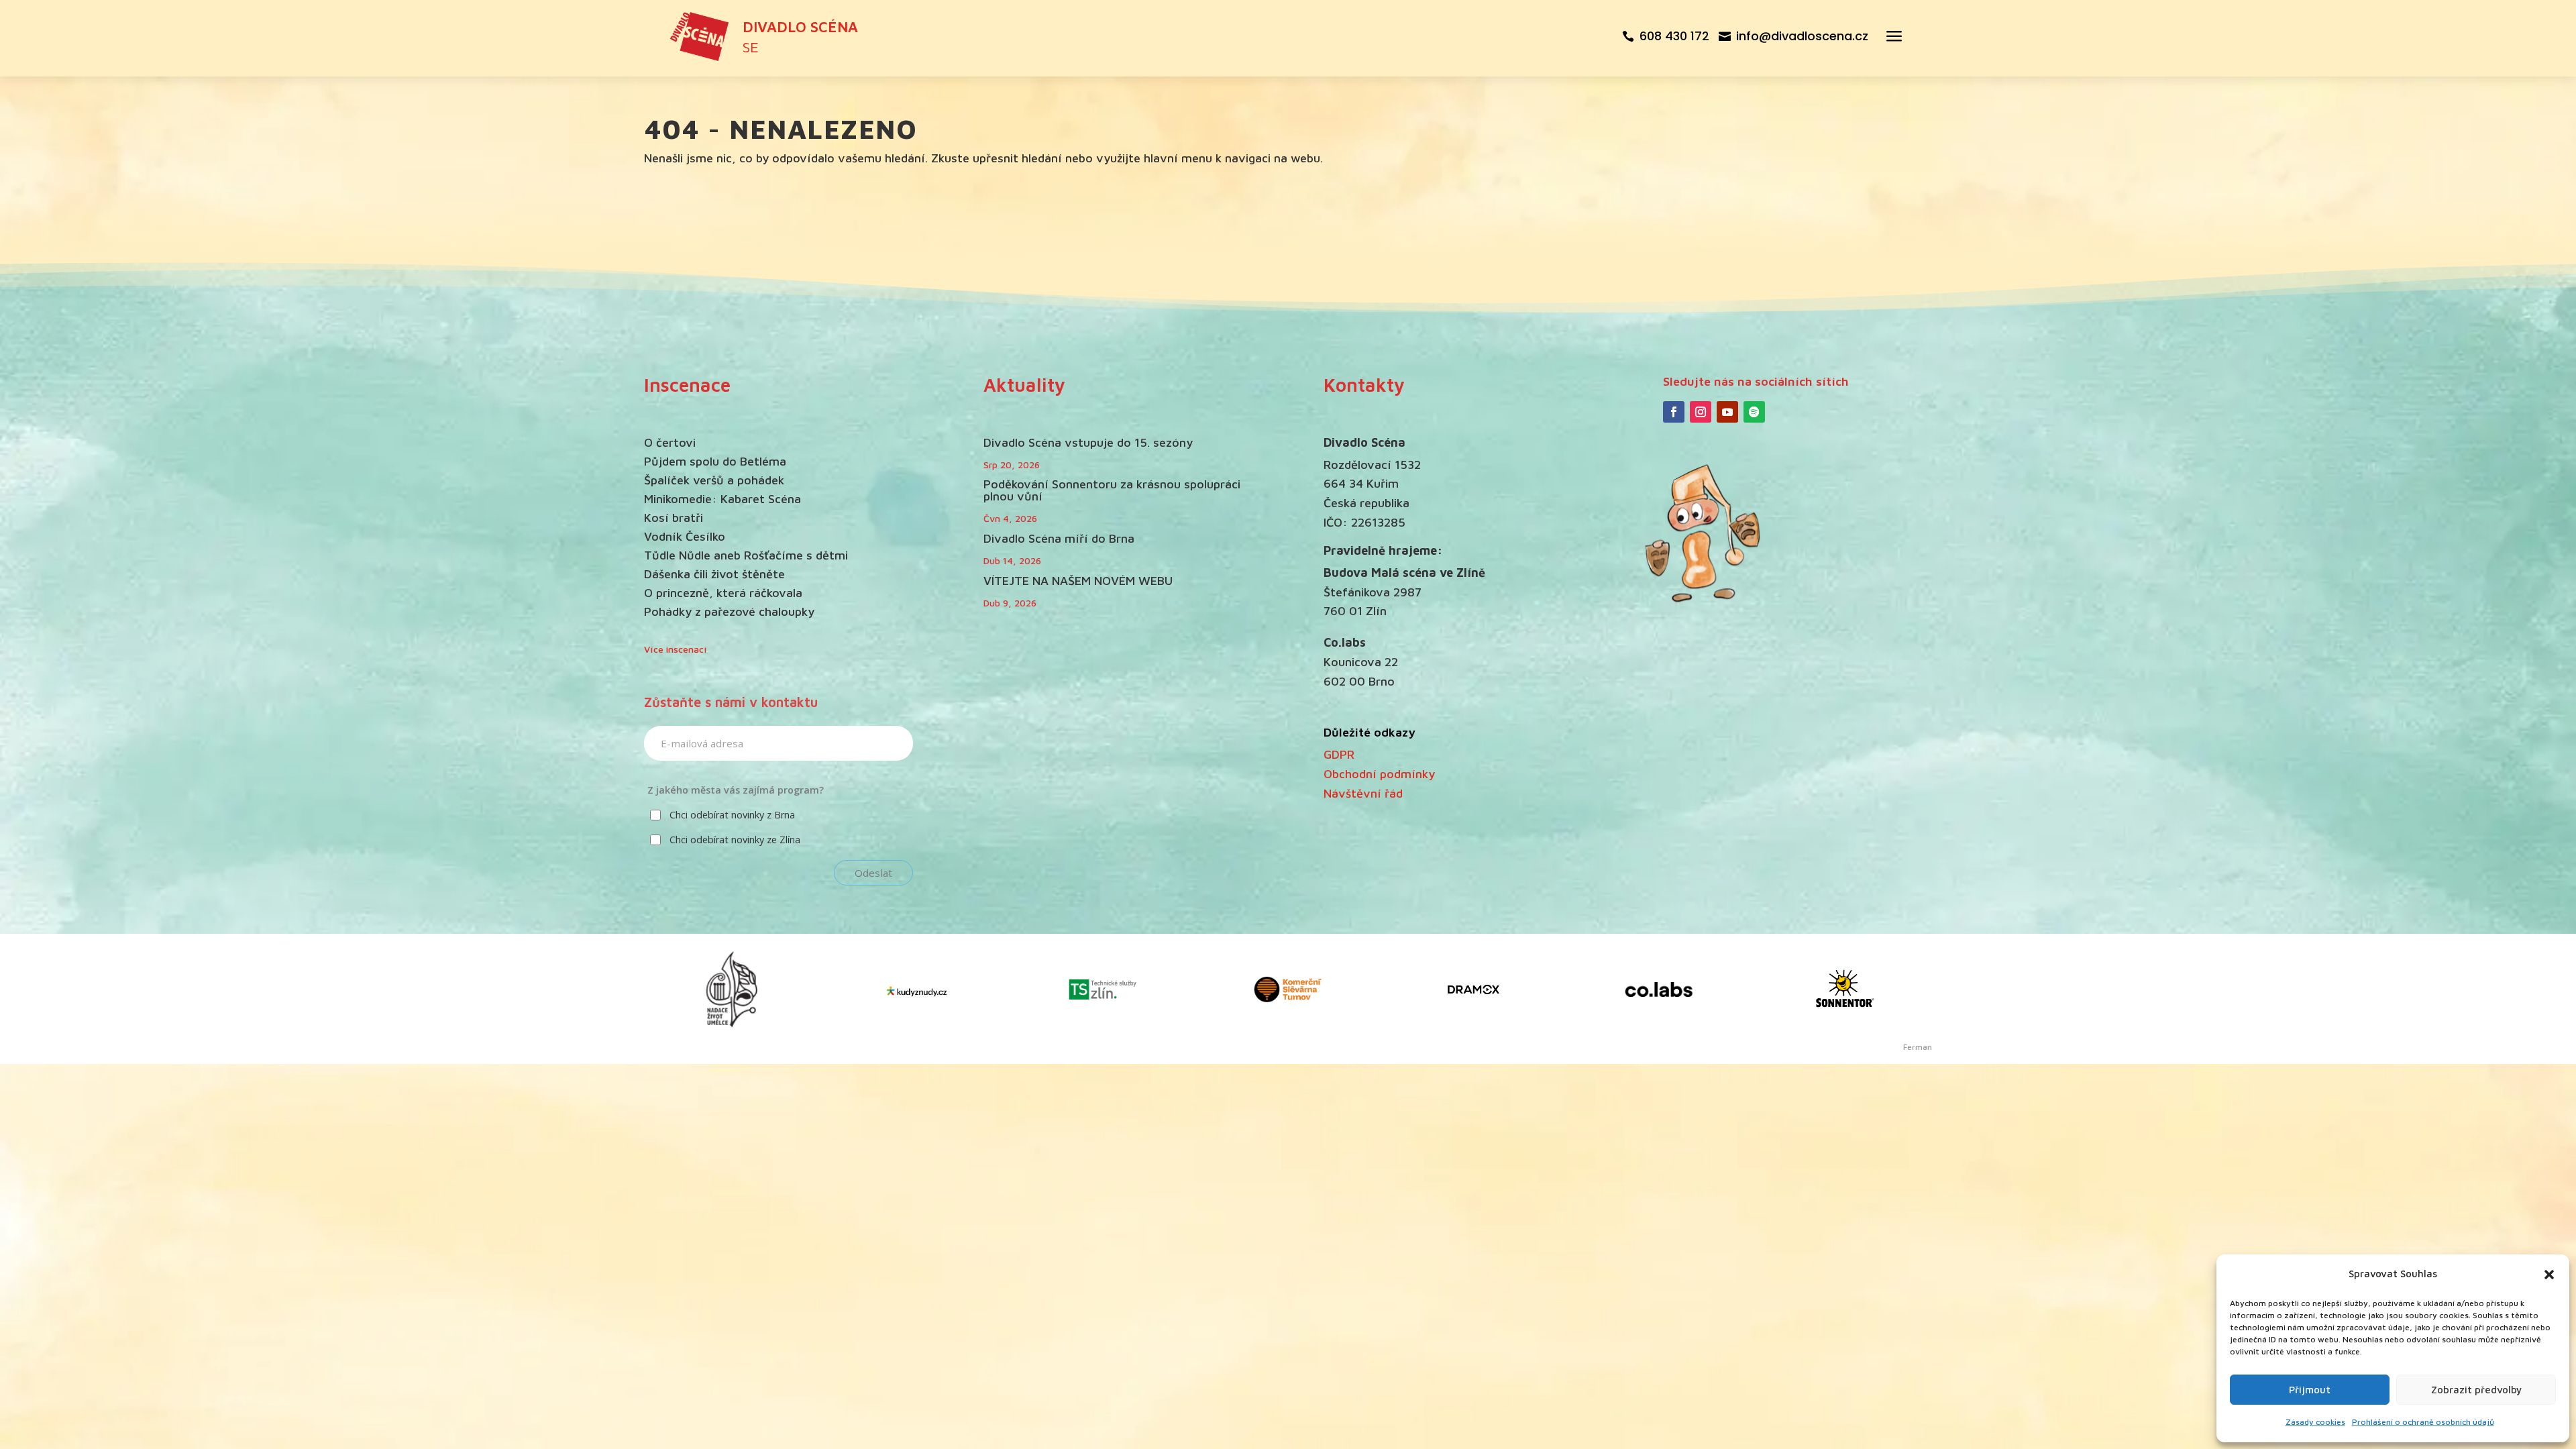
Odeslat (873, 873)
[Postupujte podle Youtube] (1727, 412)
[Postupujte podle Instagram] (1701, 412)
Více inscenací (676, 649)
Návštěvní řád (1363, 793)
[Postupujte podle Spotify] (1754, 412)
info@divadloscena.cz (1802, 36)
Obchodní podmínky (1379, 774)
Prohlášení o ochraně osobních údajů (2423, 1422)
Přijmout (2310, 1390)
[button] (2549, 1275)
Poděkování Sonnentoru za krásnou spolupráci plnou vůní (1112, 490)
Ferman (1918, 1047)
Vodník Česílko (685, 536)
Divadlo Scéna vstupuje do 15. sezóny (1088, 442)
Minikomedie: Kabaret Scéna (722, 499)
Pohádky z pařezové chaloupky (729, 611)
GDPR (1339, 754)
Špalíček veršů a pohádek (714, 480)
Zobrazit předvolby (2476, 1390)
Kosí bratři (674, 518)
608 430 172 (1674, 36)
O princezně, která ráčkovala (723, 593)
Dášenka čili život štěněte (714, 574)
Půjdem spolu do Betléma (715, 461)
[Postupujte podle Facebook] (1674, 412)
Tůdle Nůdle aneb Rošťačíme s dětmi (746, 555)
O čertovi (670, 442)
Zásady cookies (2315, 1422)
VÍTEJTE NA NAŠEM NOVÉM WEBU (1078, 581)
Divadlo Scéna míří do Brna (1059, 538)
